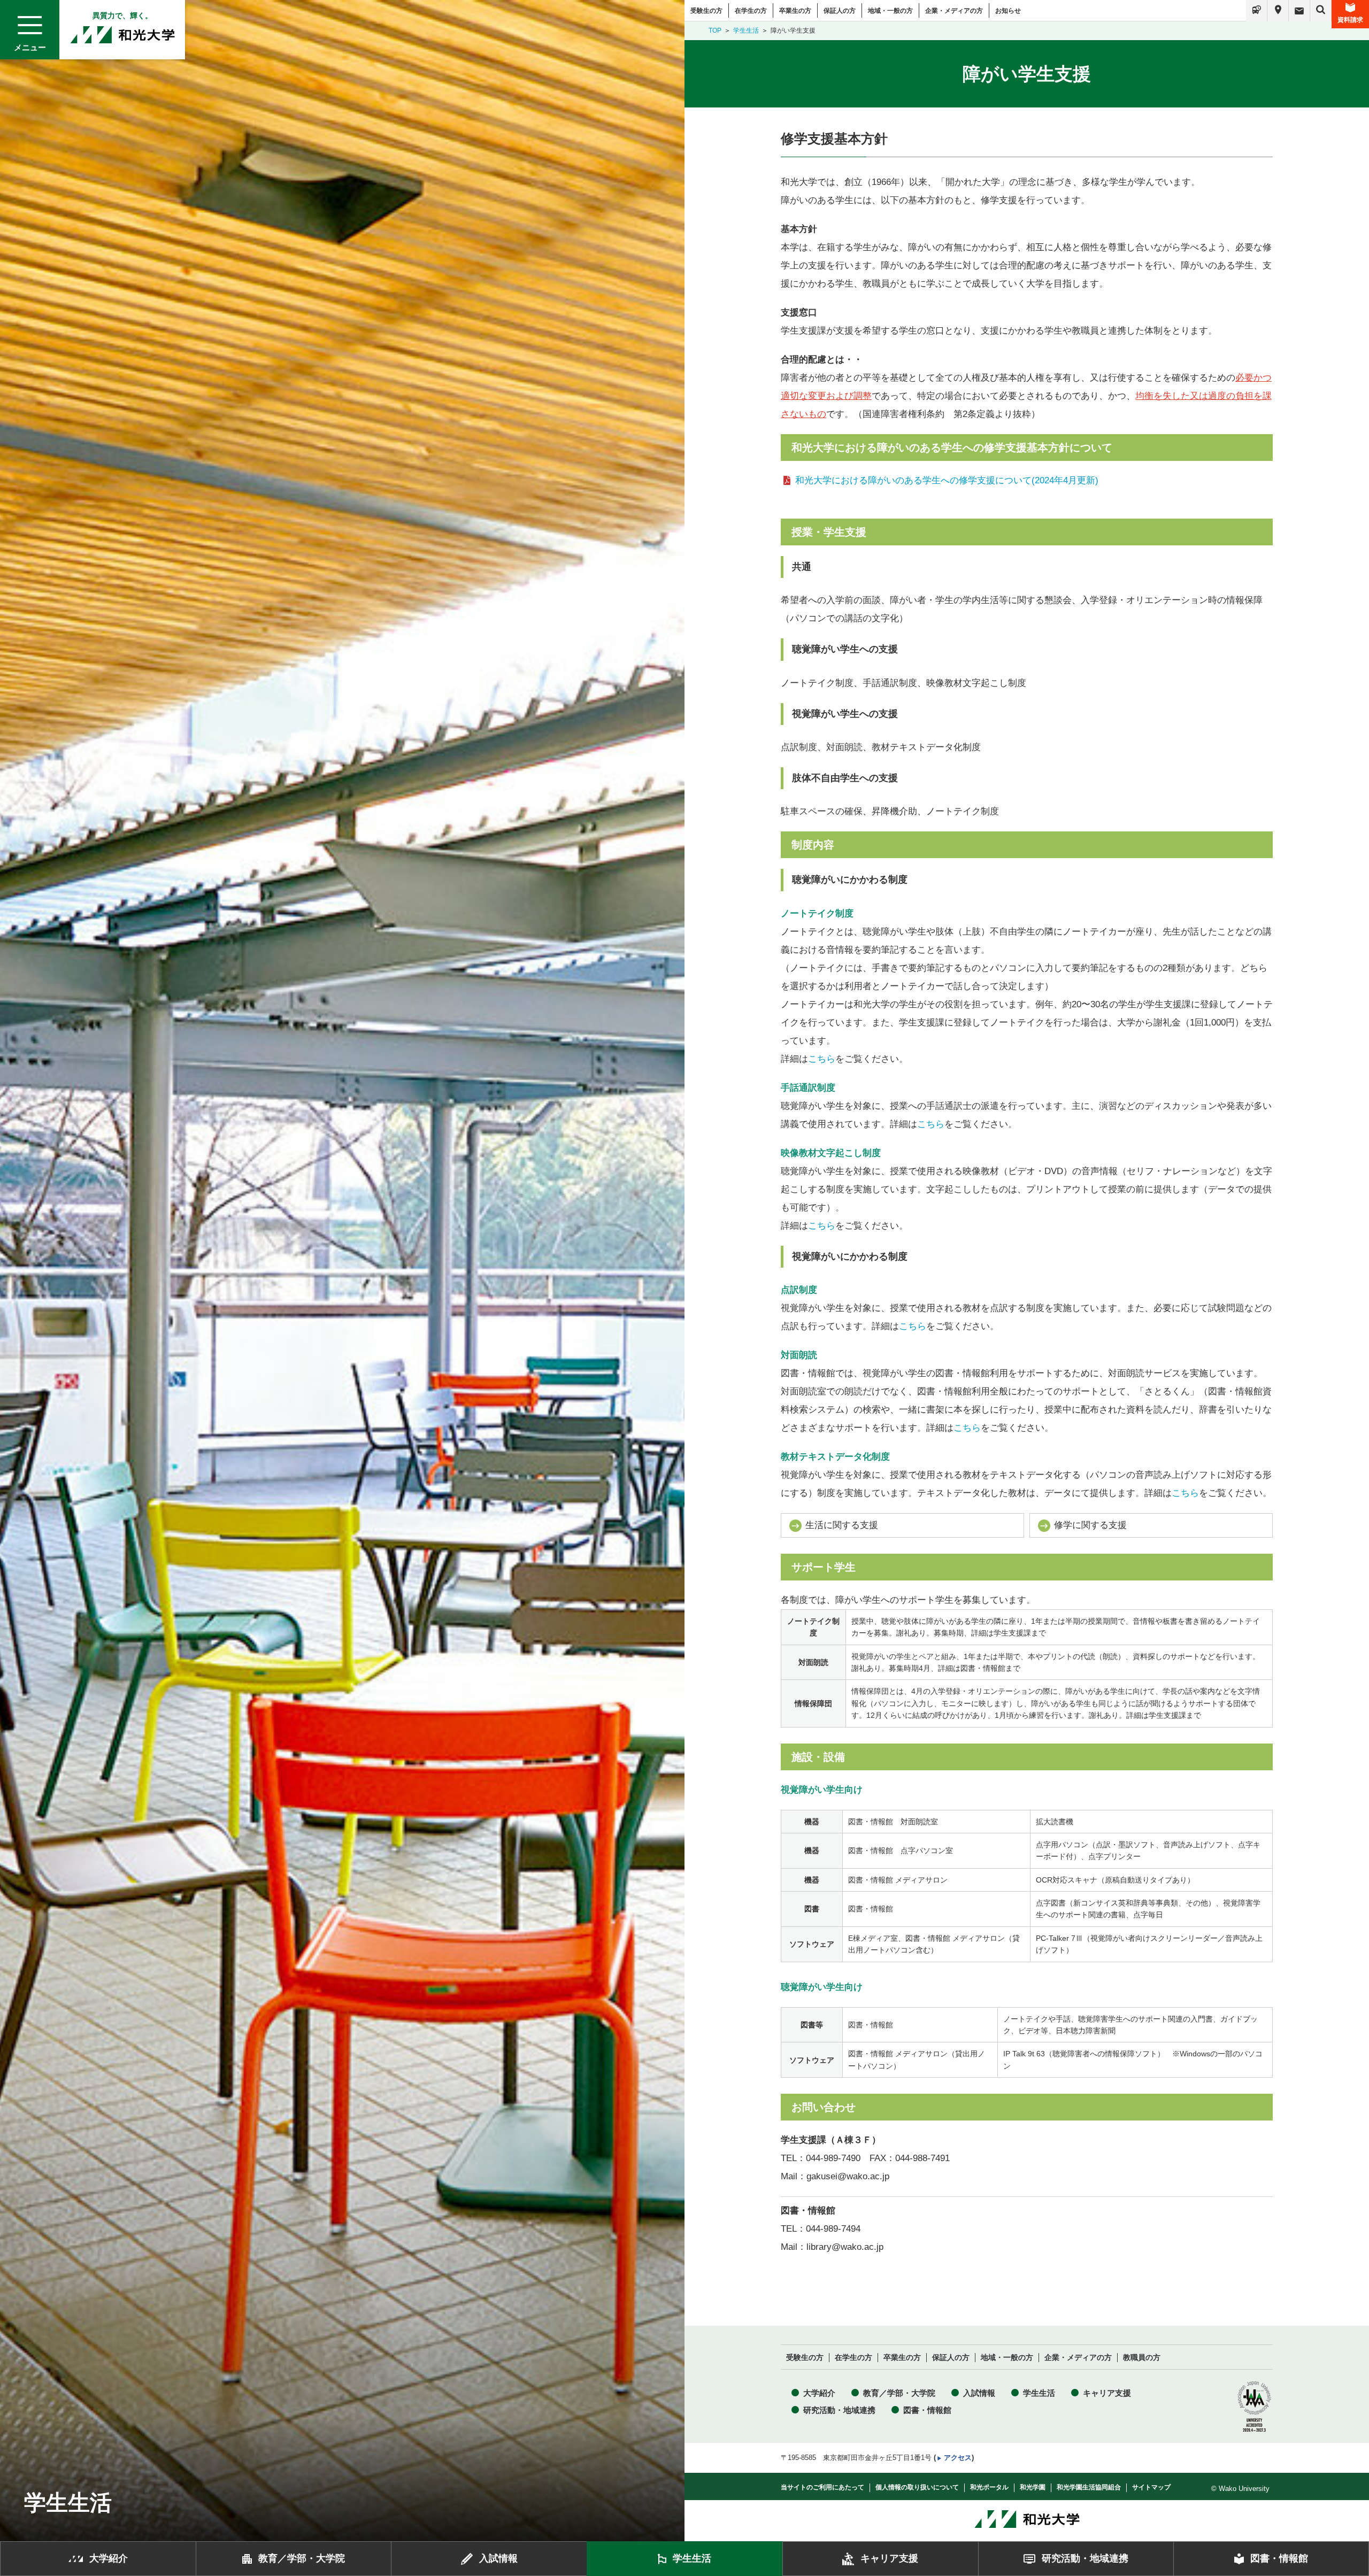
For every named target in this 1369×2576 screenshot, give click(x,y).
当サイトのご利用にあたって (822, 2487)
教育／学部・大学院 (899, 2393)
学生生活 (746, 30)
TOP (715, 30)
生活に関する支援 (842, 1525)
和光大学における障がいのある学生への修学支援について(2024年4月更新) (947, 480)
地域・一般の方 (890, 11)
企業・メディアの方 (954, 11)
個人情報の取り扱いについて (917, 2487)
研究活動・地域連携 (839, 2410)
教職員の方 (1142, 2358)
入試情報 (979, 2393)
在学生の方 (751, 11)
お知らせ (1008, 11)
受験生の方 (706, 11)
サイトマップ (1151, 2487)
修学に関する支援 (1090, 1525)
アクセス (958, 2458)
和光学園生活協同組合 (1089, 2487)
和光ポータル (989, 2487)
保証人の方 (840, 11)
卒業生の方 (795, 11)
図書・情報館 (927, 2410)
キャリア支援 (1107, 2393)
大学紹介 (819, 2393)
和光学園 (1033, 2487)
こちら (822, 1059)
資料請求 (1350, 20)
